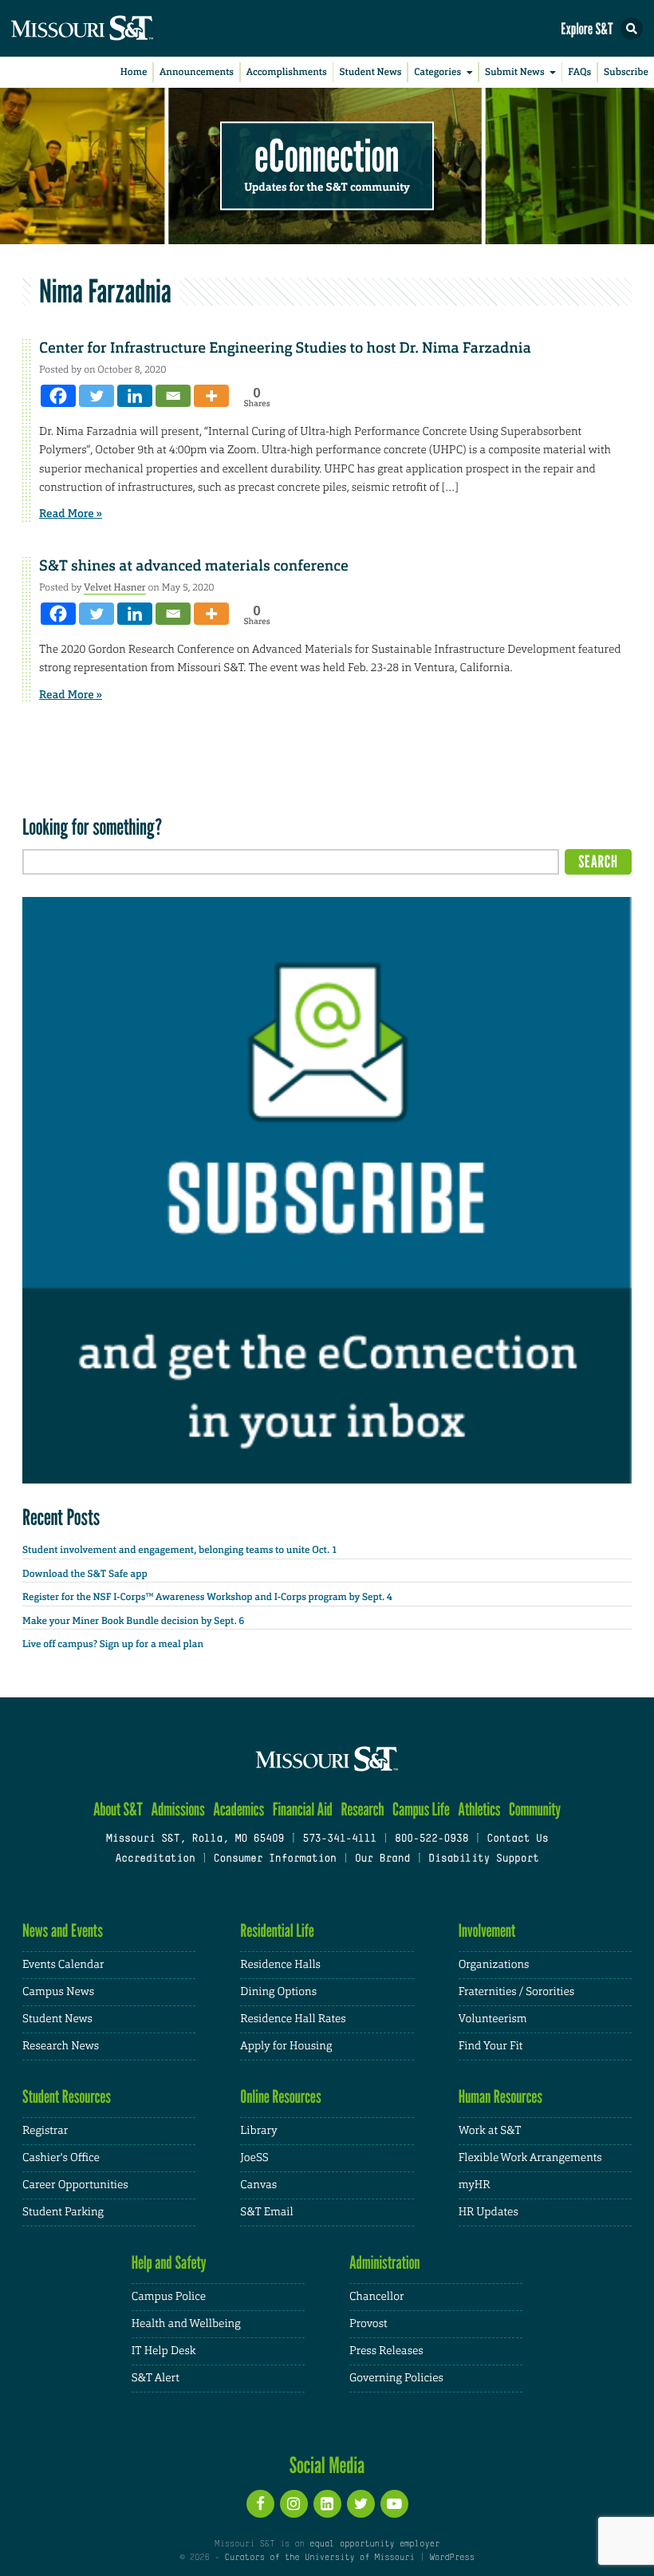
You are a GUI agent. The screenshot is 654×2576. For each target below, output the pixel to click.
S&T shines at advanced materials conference (194, 566)
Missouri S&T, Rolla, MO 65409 (195, 1839)
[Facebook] (58, 396)
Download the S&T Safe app (85, 1574)
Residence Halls (280, 1965)
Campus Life (421, 1810)
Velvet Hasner (115, 587)
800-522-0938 (431, 1839)
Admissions (177, 1810)
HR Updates (489, 2212)
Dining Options (278, 1992)
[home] (112, 28)
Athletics (479, 1810)
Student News (370, 72)
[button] (632, 29)
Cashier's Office (61, 2158)
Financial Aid (303, 1810)
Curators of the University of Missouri (320, 2558)
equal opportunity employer (374, 2544)
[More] (211, 396)
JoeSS (254, 2158)
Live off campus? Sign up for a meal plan (113, 1644)
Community (535, 1810)
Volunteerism (493, 2019)
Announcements (197, 72)
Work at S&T (490, 2131)
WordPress (451, 2558)
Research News (61, 2046)
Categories (437, 72)
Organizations (494, 1965)
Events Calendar (63, 1965)
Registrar (45, 2131)
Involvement (487, 1931)
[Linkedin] (135, 396)
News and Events (63, 1931)
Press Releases (386, 2351)
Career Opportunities (75, 2185)
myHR (475, 2185)
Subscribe (626, 72)
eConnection (327, 156)
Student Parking (63, 2212)
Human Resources (501, 2097)
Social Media (327, 2465)
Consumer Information (275, 1859)
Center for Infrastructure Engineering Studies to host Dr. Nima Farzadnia (285, 348)
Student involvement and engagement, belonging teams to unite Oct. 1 (180, 1550)
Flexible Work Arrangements (530, 2158)
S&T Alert (156, 2378)
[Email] (173, 396)
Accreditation (155, 1859)
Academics (238, 1810)
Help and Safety (169, 2263)
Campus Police (169, 2297)
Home (134, 72)
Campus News (58, 1992)
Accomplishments (287, 72)
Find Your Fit (491, 2046)
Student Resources (67, 2097)
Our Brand (382, 1859)
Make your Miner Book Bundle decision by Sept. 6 (133, 1621)
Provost (368, 2324)
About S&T (118, 1810)
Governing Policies (396, 2378)
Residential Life (277, 1931)
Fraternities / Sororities (516, 1992)
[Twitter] (97, 396)
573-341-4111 (339, 1839)
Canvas (258, 2185)
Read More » (71, 514)
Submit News (515, 72)
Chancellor (377, 2297)
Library (258, 2131)
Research (362, 1810)
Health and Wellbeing (186, 2324)
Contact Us (517, 1839)
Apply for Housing (286, 2046)
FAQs (579, 72)
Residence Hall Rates (293, 2019)
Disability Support (484, 1859)
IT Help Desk (164, 2351)
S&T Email (266, 2212)
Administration (385, 2263)
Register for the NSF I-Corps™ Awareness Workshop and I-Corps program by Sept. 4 (207, 1597)
